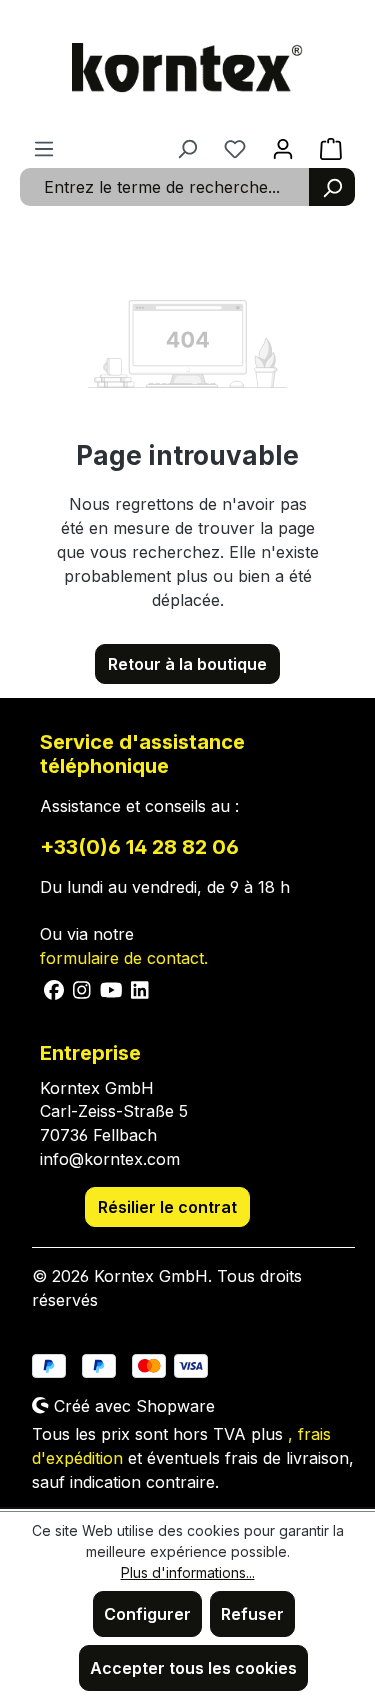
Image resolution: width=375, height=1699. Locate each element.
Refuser (252, 1614)
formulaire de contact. (124, 958)
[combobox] (165, 187)
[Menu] (44, 148)
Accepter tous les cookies (193, 1668)
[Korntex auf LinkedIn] (138, 989)
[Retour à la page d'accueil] (188, 68)
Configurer (147, 1614)
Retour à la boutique (187, 664)
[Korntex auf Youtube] (112, 989)
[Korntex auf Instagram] (82, 989)
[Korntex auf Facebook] (54, 989)
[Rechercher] (332, 187)
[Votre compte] (283, 148)
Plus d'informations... (188, 1572)
